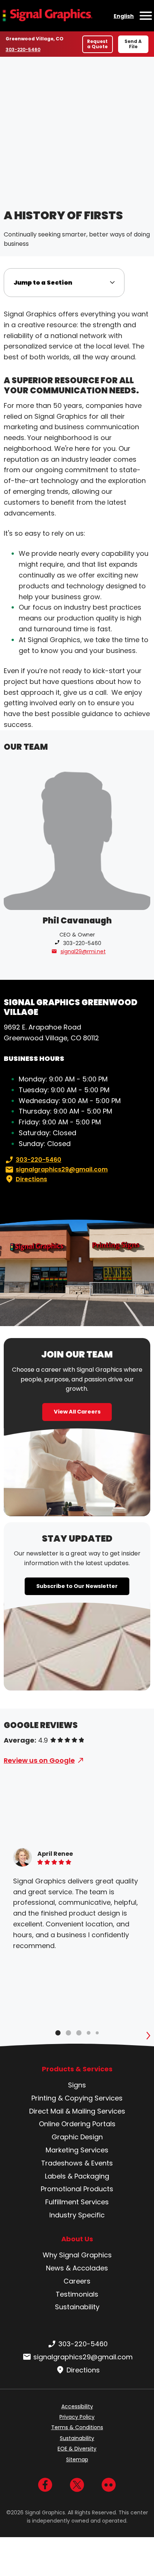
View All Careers (77, 1412)
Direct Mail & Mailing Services (77, 2111)
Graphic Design (77, 2137)
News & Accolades (77, 2268)
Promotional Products (77, 2189)
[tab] (58, 2033)
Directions (31, 1179)
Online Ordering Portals (77, 2124)
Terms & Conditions (77, 2427)
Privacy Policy (77, 2417)
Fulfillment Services (77, 2202)
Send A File (133, 44)
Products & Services (77, 2069)
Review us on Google (39, 1760)
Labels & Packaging (77, 2176)
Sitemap (77, 2459)
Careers (77, 2281)
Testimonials (77, 2294)
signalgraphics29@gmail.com (62, 1169)
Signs (77, 2085)
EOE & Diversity (77, 2449)
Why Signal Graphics (77, 2255)
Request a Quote (97, 44)
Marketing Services (77, 2150)
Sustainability (77, 2307)
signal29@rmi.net (83, 951)
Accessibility (77, 2406)
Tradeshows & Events (77, 2163)
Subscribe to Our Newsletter (77, 1586)
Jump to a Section (43, 283)
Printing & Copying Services (77, 2098)
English (124, 16)
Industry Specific (77, 2215)
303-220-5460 (23, 49)
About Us (77, 2239)
